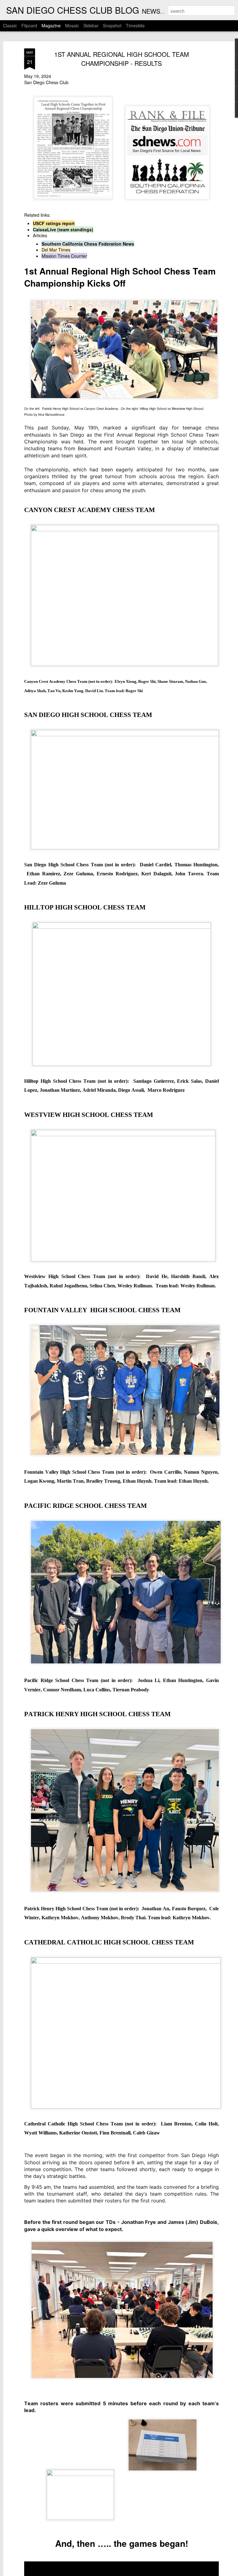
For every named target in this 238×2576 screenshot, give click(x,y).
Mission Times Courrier (64, 256)
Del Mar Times (56, 250)
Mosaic (72, 25)
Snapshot (112, 25)
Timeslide (135, 25)
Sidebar (91, 25)
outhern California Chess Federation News (89, 244)
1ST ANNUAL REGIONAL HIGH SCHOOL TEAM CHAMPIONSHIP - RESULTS (122, 59)
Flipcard (29, 25)
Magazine (51, 25)
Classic (10, 25)
